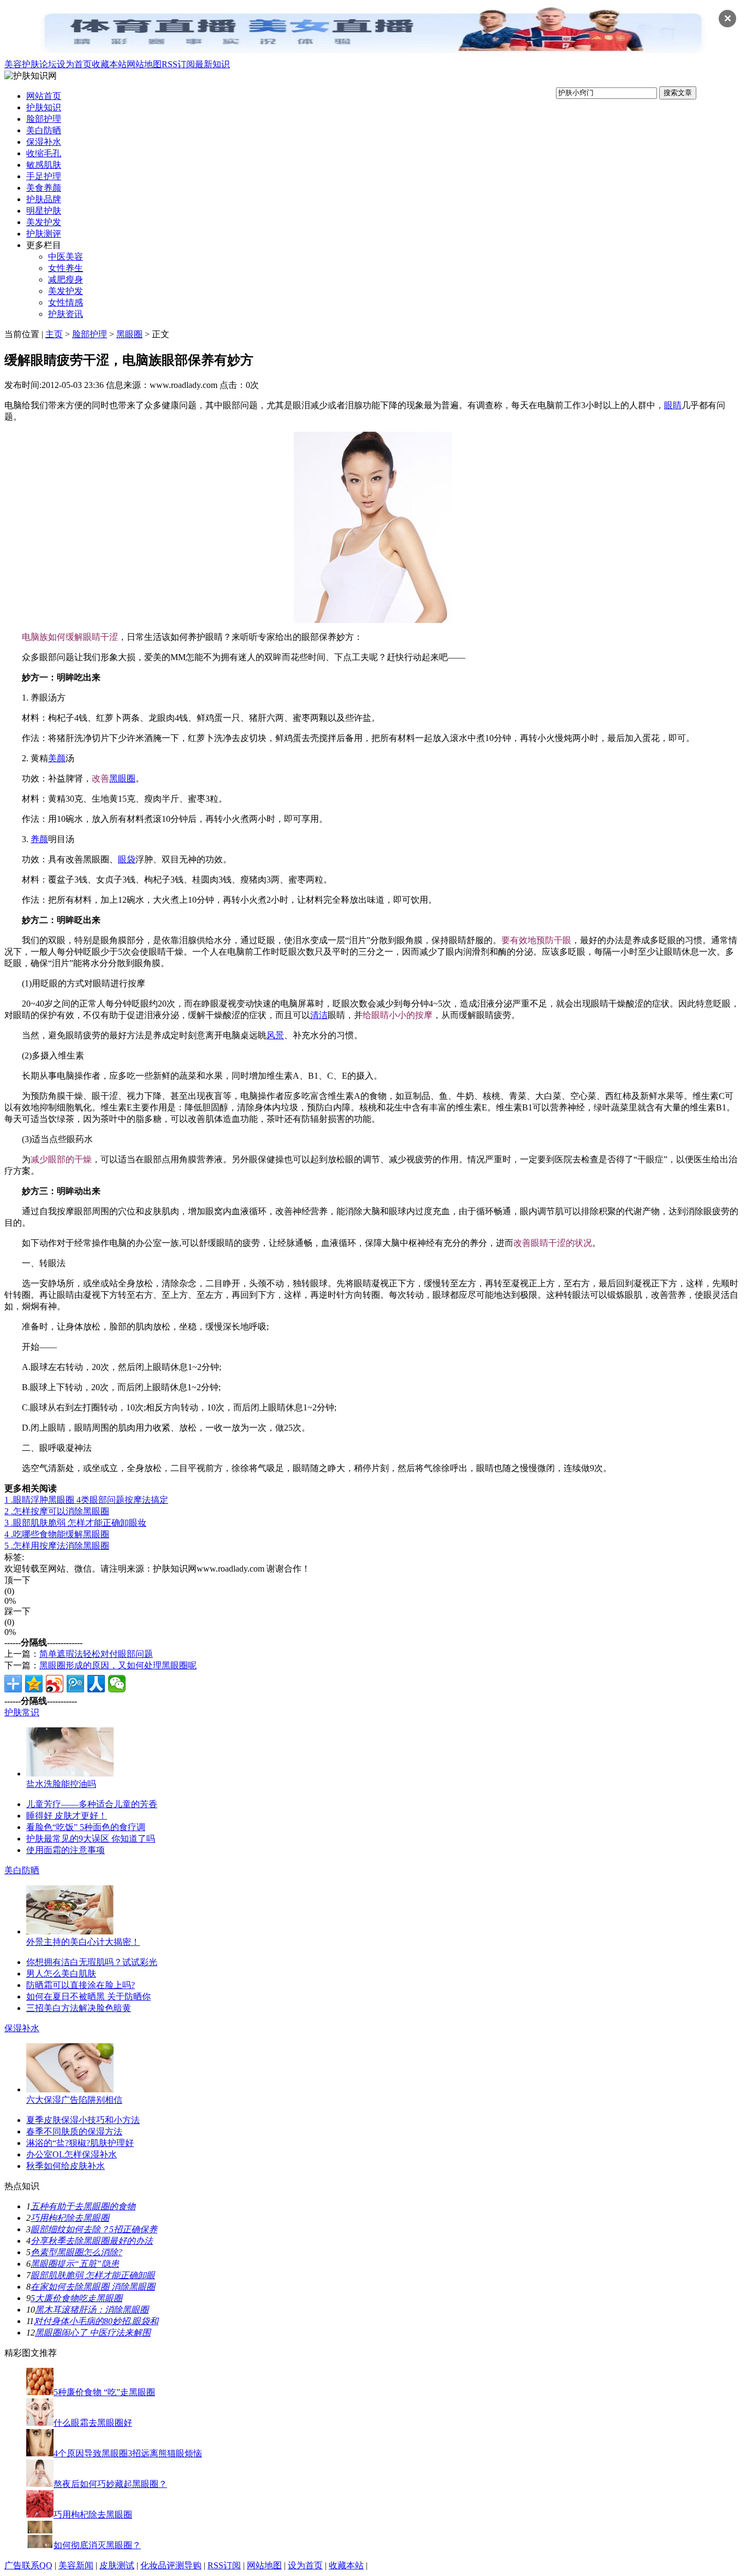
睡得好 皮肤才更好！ (67, 1816)
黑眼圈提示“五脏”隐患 (75, 2264)
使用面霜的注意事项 (66, 1850)
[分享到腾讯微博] (75, 1684)
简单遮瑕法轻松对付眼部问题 (96, 1654)
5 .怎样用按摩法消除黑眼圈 (57, 1546)
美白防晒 (44, 130)
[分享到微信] (117, 1684)
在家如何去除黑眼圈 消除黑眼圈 (93, 2287)
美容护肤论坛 (31, 64)
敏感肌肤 (44, 165)
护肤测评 (44, 234)
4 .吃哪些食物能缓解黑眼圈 (57, 1534)
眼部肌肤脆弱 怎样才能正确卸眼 (93, 2275)
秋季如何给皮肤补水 (66, 2166)
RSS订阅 (178, 64)
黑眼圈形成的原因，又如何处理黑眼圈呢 (118, 1665)
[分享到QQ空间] (34, 1684)
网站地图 (144, 64)
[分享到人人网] (96, 1684)
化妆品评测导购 (171, 2565)
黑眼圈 (129, 334)
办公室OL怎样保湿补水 (72, 2154)
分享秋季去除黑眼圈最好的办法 (92, 2241)
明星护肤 (44, 211)
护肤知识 (44, 107)
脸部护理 (44, 119)
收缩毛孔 (44, 153)
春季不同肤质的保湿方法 (74, 2131)
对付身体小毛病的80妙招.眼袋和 (96, 2321)
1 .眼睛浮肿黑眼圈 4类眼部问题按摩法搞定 (86, 1500)
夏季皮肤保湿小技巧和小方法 (83, 2120)
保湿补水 (44, 142)
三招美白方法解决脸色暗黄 (79, 2008)
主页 (54, 334)
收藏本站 (109, 64)
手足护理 (44, 176)
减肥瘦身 (66, 280)
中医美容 (66, 257)
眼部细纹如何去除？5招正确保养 (94, 2229)
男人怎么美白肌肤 (61, 1974)
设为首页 (74, 64)
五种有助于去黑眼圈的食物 (83, 2206)
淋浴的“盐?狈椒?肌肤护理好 (80, 2143)
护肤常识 (22, 1712)
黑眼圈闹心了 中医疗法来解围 (93, 2333)
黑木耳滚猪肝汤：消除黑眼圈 (92, 2310)
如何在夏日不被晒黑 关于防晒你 (88, 1996)
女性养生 (66, 268)
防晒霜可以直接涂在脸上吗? (81, 1985)
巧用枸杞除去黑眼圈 (70, 2218)
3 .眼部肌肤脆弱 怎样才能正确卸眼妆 (75, 1523)
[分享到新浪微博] (55, 1684)
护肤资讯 (66, 314)
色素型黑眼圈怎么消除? (76, 2252)
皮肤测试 (117, 2565)
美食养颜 (44, 188)
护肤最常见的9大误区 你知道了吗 (91, 1839)
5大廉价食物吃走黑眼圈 (76, 2298)
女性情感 (66, 302)
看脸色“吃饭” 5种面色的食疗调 (86, 1827)
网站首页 (44, 96)
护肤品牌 (44, 199)
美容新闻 (76, 2565)
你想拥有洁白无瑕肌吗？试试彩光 (92, 1962)
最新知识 (212, 64)
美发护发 (44, 222)
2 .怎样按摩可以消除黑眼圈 (57, 1511)
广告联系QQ (28, 2565)
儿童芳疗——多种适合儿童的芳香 (92, 1804)
